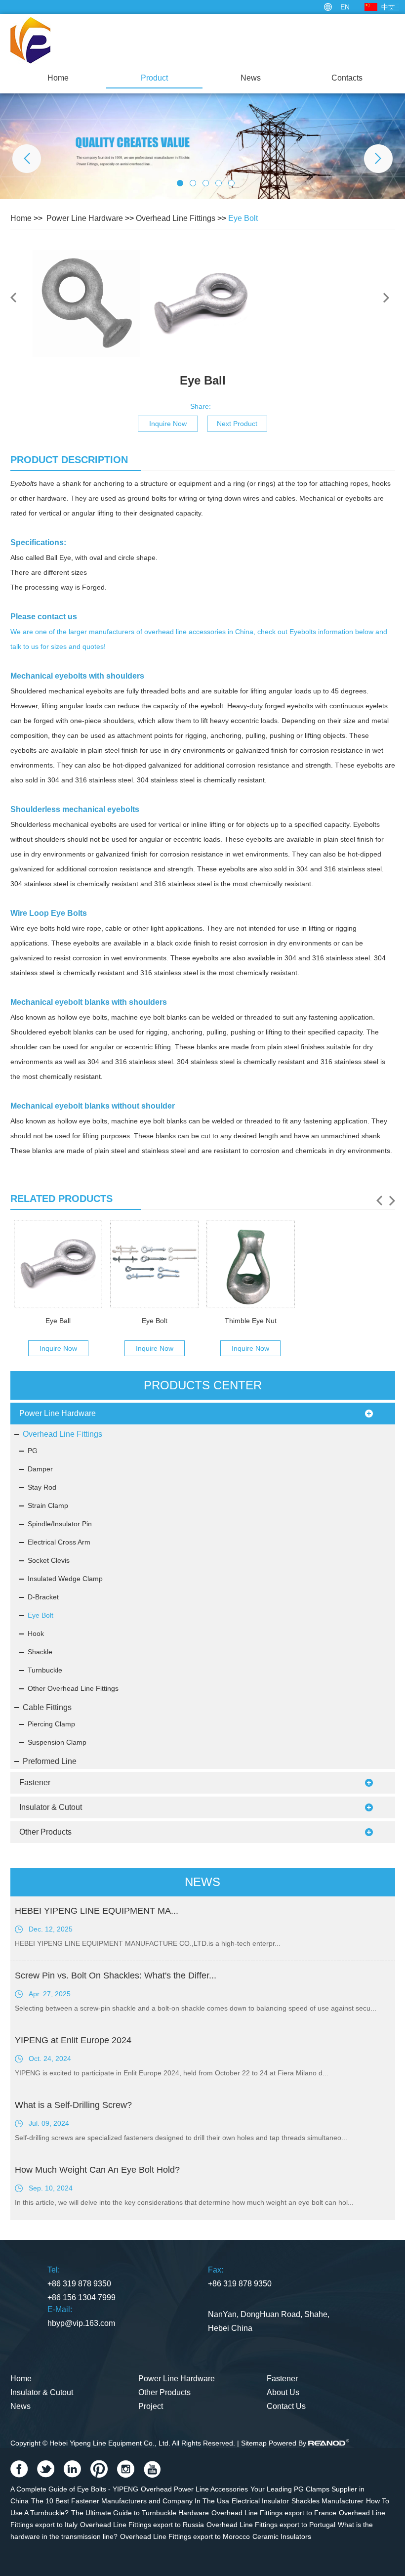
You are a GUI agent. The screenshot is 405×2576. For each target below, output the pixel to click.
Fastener (35, 1782)
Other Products (45, 1832)
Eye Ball (58, 1321)
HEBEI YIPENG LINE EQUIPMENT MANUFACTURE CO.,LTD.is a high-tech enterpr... (148, 1943)
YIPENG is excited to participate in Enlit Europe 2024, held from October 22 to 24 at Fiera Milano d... (172, 2073)
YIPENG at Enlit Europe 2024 (73, 2040)
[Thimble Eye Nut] (251, 1264)
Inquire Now (168, 424)
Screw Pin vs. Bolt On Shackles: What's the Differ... (116, 1975)
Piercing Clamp (51, 1724)
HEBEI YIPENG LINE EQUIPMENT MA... (97, 1911)
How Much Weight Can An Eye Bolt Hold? (97, 2170)
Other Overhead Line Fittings (73, 1688)
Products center (203, 1385)
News (251, 78)
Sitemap (254, 2443)
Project (151, 2406)
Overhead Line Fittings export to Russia (142, 2525)
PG (33, 1451)
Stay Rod (42, 1487)
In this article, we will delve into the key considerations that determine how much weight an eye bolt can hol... (184, 2202)
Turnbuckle (45, 1670)
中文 (388, 7)
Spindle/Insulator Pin (60, 1524)
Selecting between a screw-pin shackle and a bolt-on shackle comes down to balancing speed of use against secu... (196, 2008)
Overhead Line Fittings (176, 218)
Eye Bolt (243, 218)
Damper (40, 1469)
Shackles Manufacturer (327, 2501)
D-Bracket (43, 1597)
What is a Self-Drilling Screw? (73, 2105)
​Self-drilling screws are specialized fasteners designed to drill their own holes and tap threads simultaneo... (181, 2138)
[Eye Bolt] (154, 1264)
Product (154, 78)
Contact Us (286, 2406)
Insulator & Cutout (51, 1807)
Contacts (347, 78)
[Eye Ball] (58, 1264)
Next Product (237, 424)
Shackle (40, 1652)
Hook (36, 1633)
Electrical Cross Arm (59, 1542)
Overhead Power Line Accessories (194, 2489)
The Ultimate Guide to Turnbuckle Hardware (140, 2513)
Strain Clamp (48, 1505)
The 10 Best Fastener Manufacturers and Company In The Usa (130, 2501)
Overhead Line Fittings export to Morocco (185, 2536)
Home (58, 78)
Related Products (61, 1199)
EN (345, 7)
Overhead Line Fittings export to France (274, 2513)
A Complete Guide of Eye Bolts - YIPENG (74, 2489)
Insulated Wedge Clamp (65, 1579)
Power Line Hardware (85, 218)
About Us (283, 2392)
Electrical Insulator (260, 2501)
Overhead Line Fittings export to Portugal (271, 2525)
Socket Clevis (49, 1560)
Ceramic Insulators (282, 2536)
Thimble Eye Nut (251, 1321)
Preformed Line (50, 1761)
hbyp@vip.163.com (81, 2323)
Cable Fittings (47, 1707)
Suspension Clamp (57, 1742)
